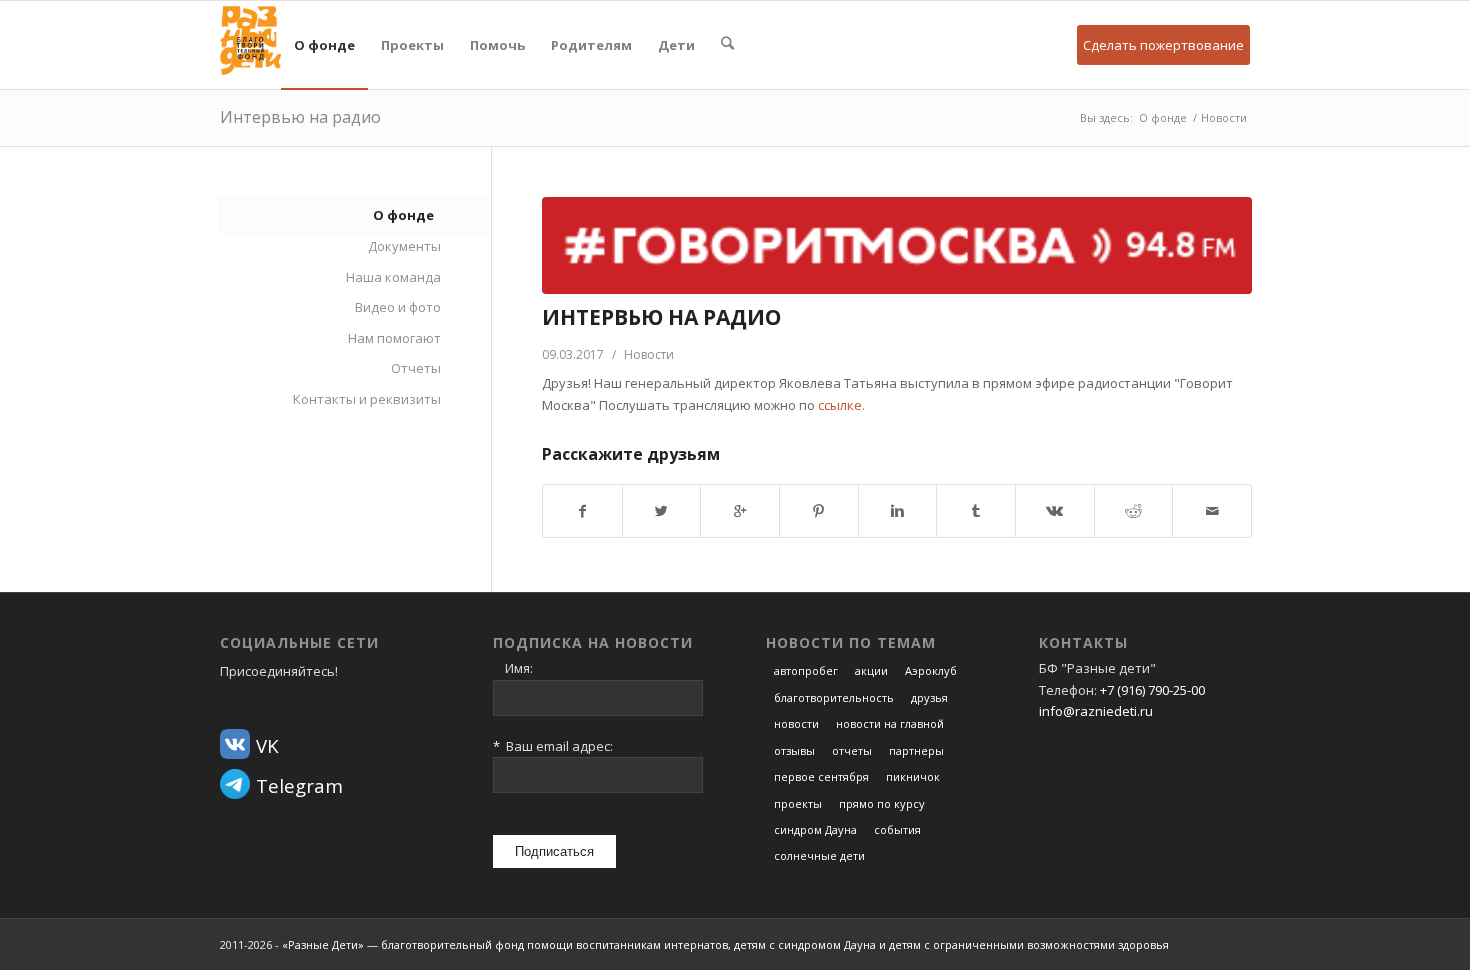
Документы (404, 246)
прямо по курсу (882, 803)
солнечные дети (819, 855)
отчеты (852, 750)
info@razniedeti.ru (1096, 711)
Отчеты (416, 368)
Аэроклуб (931, 670)
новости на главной (890, 723)
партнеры (916, 750)
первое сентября (821, 776)
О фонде (1163, 117)
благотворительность (834, 697)
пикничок (913, 776)
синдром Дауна (815, 829)
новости (796, 723)
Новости (1224, 117)
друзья (929, 697)
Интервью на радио (300, 117)
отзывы (794, 750)
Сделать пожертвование (1163, 45)
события (897, 829)
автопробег (806, 670)
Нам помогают (394, 338)
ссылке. (841, 405)
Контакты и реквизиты (367, 399)
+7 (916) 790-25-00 (1152, 690)
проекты (798, 803)
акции (871, 670)
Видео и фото (398, 307)
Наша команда (393, 277)
